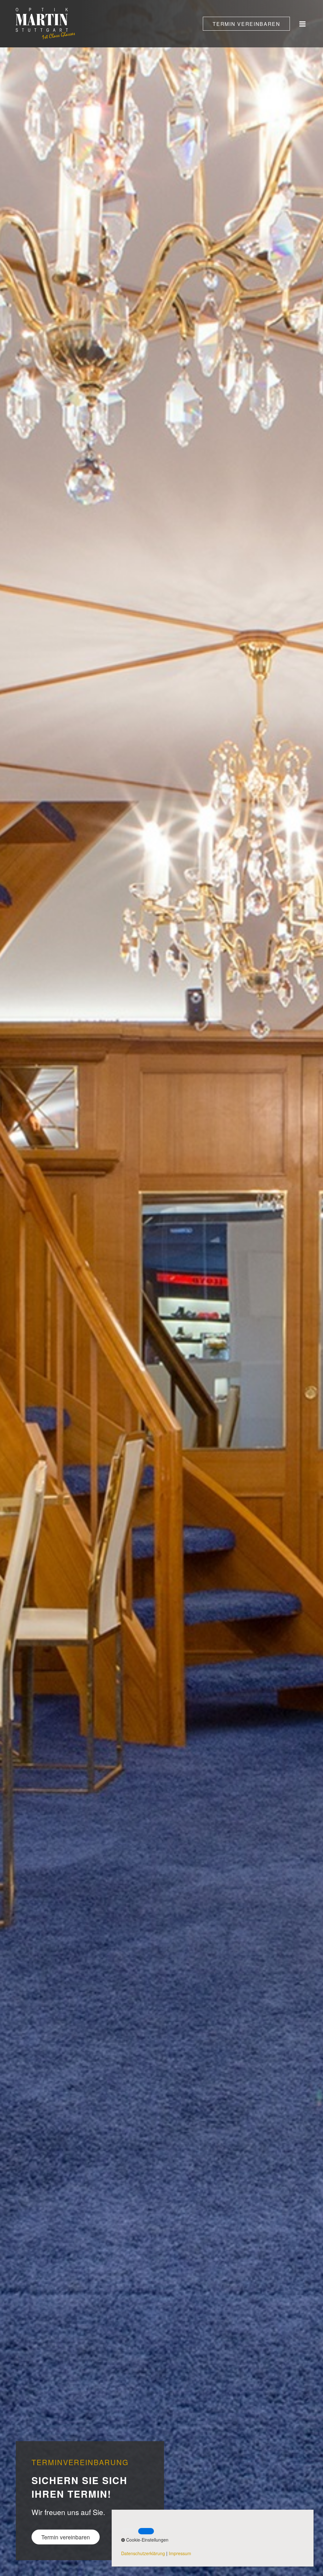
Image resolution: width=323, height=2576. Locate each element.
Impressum (180, 2553)
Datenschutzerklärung (143, 2553)
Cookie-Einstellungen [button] (147, 2540)
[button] (246, 24)
